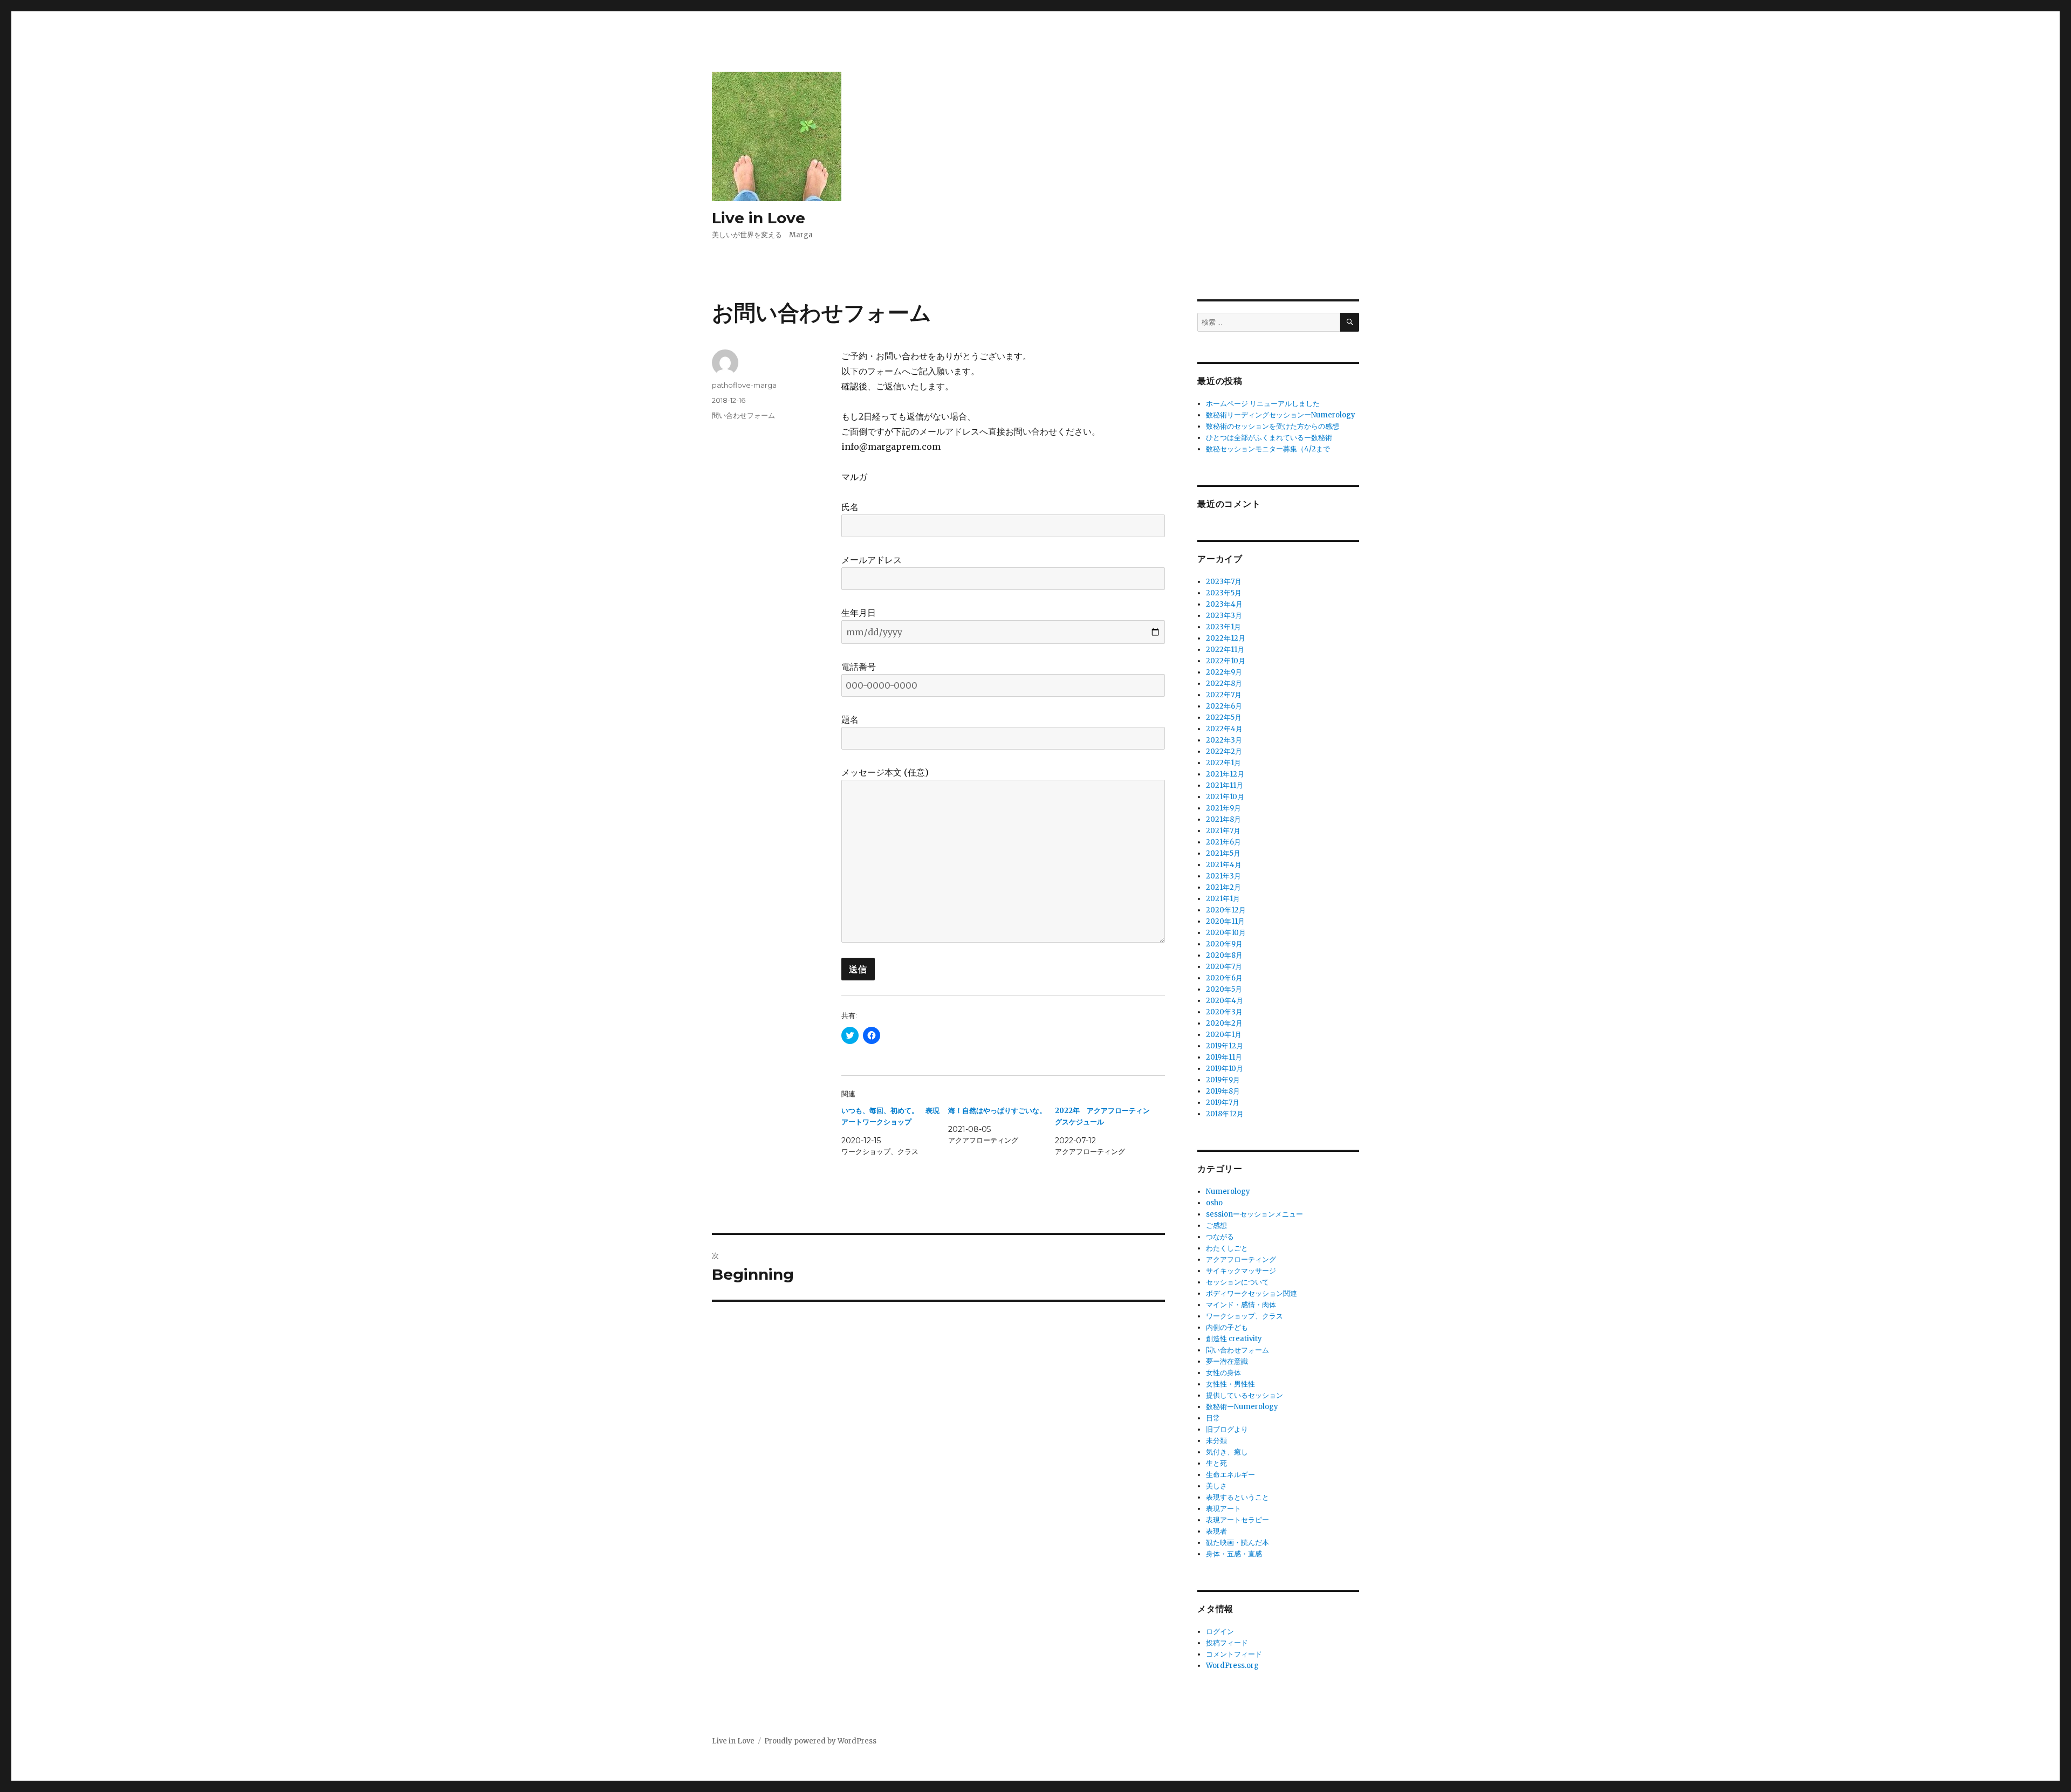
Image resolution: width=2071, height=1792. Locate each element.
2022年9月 (1224, 672)
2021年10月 (1225, 797)
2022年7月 (1224, 695)
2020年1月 (1224, 1035)
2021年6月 (1223, 842)
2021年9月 (1223, 808)
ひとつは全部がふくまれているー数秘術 (1269, 438)
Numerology (1228, 1192)
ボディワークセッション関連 (1251, 1293)
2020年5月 (1224, 989)
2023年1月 (1223, 627)
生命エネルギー (1230, 1475)
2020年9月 (1224, 944)
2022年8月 (1224, 684)
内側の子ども (1227, 1327)
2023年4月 (1224, 604)
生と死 (1216, 1463)
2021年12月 (1225, 774)
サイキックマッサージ (1241, 1271)
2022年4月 (1224, 729)
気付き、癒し (1227, 1452)
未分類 (1216, 1441)
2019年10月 (1225, 1069)
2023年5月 (1224, 593)
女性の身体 (1223, 1373)
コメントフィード (1234, 1654)
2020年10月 (1226, 933)
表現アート (1223, 1509)
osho (1214, 1203)
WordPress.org (1232, 1666)
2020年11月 (1225, 921)
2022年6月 (1224, 706)
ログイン (1220, 1632)
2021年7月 (1223, 831)
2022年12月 (1226, 638)
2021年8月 (1223, 819)
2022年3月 (1224, 740)
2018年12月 (1225, 1114)
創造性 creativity (1234, 1339)
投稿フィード (1227, 1643)
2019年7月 (1223, 1103)
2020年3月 (1224, 1012)
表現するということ (1237, 1497)
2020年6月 (1224, 978)
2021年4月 (1224, 865)
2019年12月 (1225, 1046)
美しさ (1216, 1486)
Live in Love (759, 218)
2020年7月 (1224, 967)
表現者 (1216, 1531)
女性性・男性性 (1230, 1384)
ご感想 (1216, 1225)
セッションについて (1237, 1282)
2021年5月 (1223, 853)
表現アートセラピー (1237, 1520)
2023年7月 (1224, 582)
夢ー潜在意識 (1227, 1361)
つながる (1220, 1237)
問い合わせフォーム (743, 415)
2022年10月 (1226, 661)
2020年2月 (1224, 1023)
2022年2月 (1224, 751)
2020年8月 (1224, 955)
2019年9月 (1223, 1080)
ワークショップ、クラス (1244, 1316)
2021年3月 (1223, 876)
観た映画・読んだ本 (1237, 1543)
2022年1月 (1223, 763)
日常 (1213, 1418)
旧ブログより (1227, 1429)
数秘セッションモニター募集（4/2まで (1268, 449)
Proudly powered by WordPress (820, 1741)
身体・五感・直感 (1234, 1554)
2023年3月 (1224, 616)
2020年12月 (1226, 910)
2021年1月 (1223, 899)
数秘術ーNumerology (1242, 1407)
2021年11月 (1225, 785)
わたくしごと (1227, 1248)
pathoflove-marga (744, 385)
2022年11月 (1225, 650)
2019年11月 (1224, 1057)
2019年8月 (1223, 1091)
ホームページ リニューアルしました (1263, 404)
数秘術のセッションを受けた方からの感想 (1273, 426)
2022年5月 (1224, 718)
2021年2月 (1223, 887)
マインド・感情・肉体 (1241, 1305)
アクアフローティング (1241, 1259)
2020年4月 (1225, 1001)
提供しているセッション (1244, 1395)
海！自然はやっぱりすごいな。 (997, 1111)
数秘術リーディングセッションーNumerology (1281, 415)
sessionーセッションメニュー (1254, 1214)
